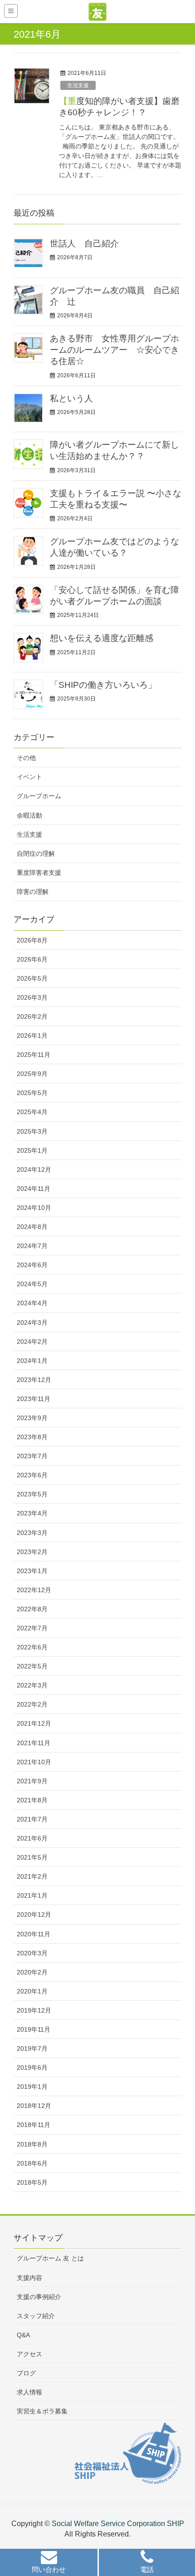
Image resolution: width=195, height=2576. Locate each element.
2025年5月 (32, 1093)
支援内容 (29, 2278)
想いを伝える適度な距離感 (102, 638)
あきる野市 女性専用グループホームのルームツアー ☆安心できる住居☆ (115, 350)
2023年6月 (32, 1475)
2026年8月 (32, 940)
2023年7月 (32, 1456)
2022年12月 (34, 1590)
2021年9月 (32, 1781)
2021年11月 (34, 1743)
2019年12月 (34, 2010)
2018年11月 (34, 2125)
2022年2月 (32, 1704)
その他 (26, 758)
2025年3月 (32, 1131)
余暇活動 (29, 815)
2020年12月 (34, 1915)
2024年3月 (32, 1323)
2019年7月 (32, 2048)
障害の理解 (33, 892)
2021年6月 (32, 1838)
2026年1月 (32, 1036)
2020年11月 (34, 1934)
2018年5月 (32, 2182)
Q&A (23, 2335)
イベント (29, 777)
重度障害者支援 (39, 873)
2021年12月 (34, 1723)
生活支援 (78, 85)
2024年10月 (34, 1208)
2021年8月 (32, 1800)
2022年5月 (32, 1666)
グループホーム (39, 796)
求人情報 (29, 2392)
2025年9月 (32, 1074)
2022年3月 (32, 1685)
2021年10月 (34, 1762)
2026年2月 (32, 1017)
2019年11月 (34, 2029)
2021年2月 (32, 1876)
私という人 (71, 398)
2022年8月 (32, 1609)
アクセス (29, 2354)
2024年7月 (32, 1246)
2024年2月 (32, 1342)
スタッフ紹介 (36, 2316)
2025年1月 (32, 1150)
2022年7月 (32, 1628)
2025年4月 (32, 1112)
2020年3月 (32, 1953)
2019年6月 (32, 2068)
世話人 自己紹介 (84, 244)
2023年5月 (32, 1494)
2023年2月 (32, 1552)
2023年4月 (32, 1513)
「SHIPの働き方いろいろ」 (103, 685)
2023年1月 (32, 1571)
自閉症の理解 (36, 854)
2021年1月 (32, 1895)
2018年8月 (32, 2144)
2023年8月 (32, 1437)
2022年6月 (32, 1647)
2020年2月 (32, 1972)
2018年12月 (34, 2106)
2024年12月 (34, 1170)
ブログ (26, 2373)
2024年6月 (32, 1265)
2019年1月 (32, 2087)
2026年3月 (32, 997)
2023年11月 (34, 1399)
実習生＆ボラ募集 (42, 2411)
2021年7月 (32, 1819)
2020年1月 (32, 1991)
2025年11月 (34, 1055)
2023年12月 (34, 1380)
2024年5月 (32, 1284)
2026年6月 (32, 959)
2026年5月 (32, 978)
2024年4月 (32, 1303)
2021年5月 (32, 1857)
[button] (49, 2564)
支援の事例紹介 (39, 2297)
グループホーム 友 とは (50, 2258)
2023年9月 (32, 1418)
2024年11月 (34, 1189)
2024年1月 (32, 1361)
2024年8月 (32, 1227)
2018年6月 (32, 2163)
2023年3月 (32, 1533)
